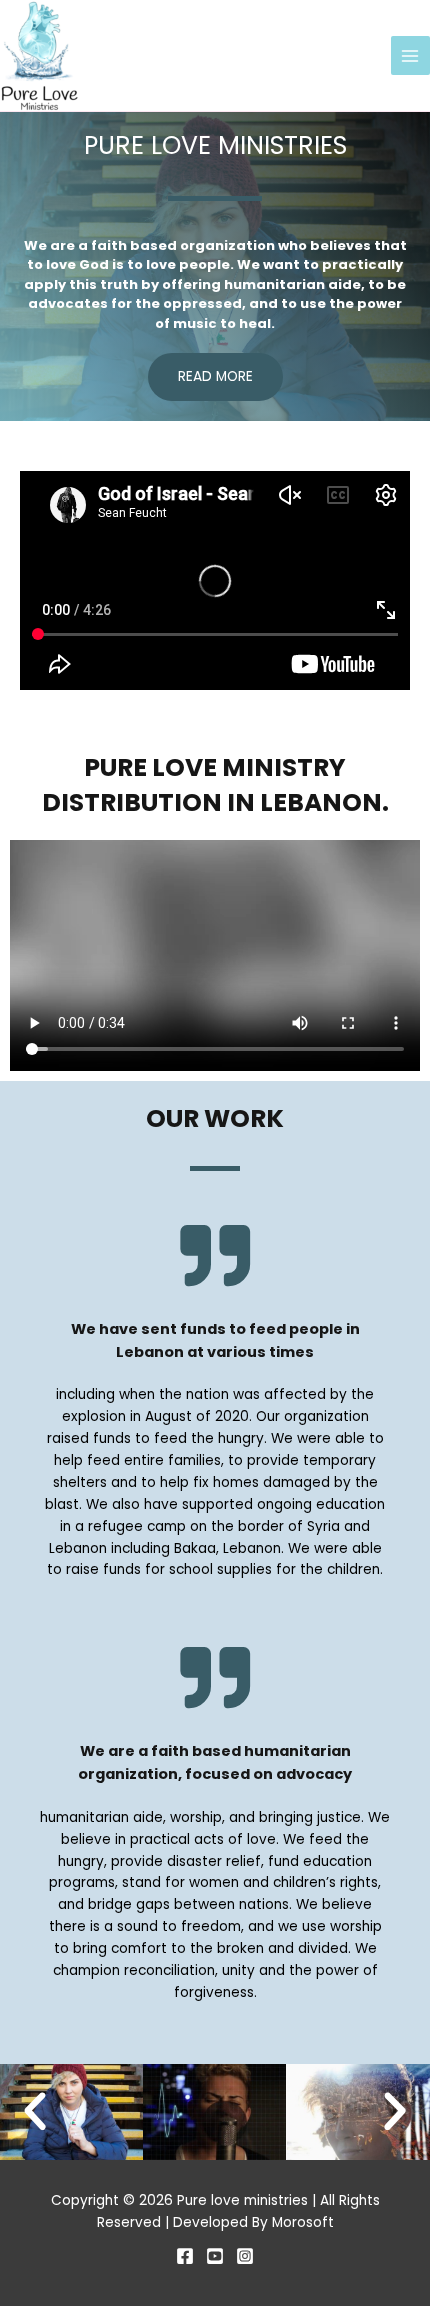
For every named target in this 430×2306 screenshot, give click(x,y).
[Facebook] (185, 2256)
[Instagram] (245, 2256)
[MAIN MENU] (410, 55)
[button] (35, 2112)
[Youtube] (215, 2256)
